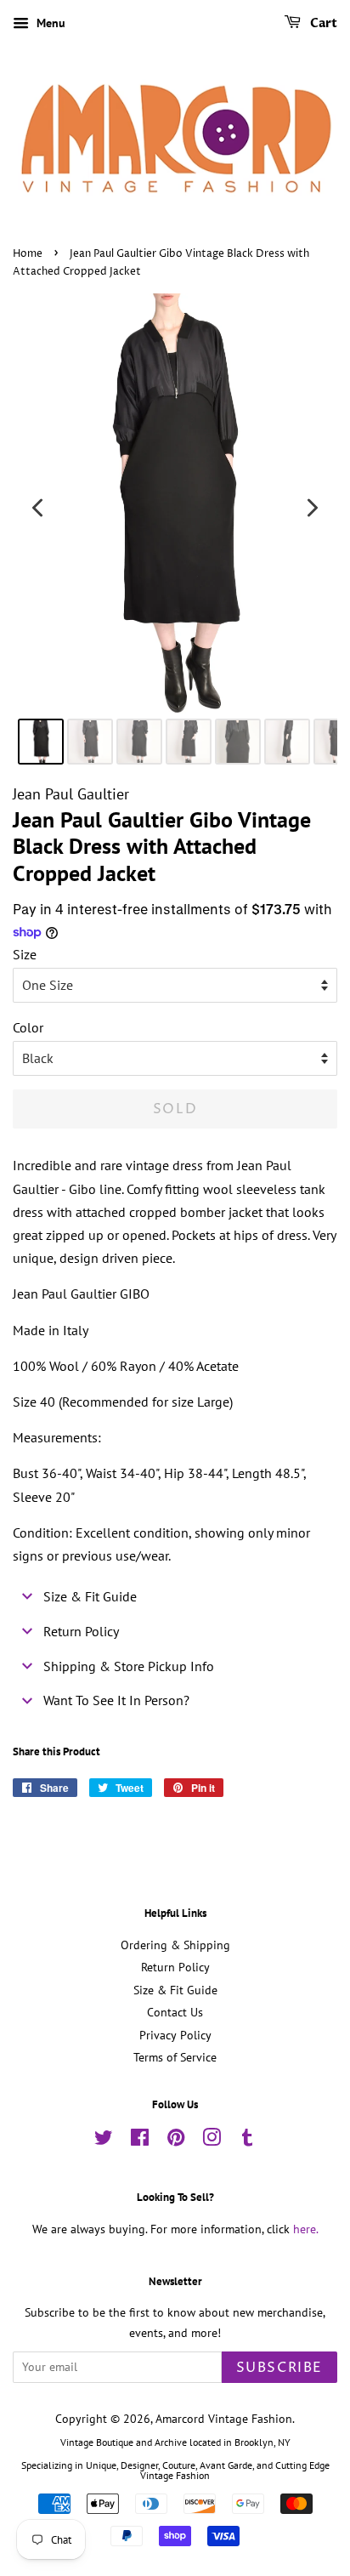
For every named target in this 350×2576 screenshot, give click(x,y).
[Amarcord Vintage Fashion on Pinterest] (176, 2141)
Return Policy (175, 1967)
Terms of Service (175, 2057)
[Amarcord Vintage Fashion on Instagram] (212, 2141)
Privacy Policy (175, 2035)
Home (28, 254)
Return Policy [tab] (81, 1631)
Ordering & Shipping (175, 1945)
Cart (322, 23)
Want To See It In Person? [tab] (116, 1700)
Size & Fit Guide (175, 1990)
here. (306, 2229)
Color (28, 1027)
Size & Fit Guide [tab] (90, 1596)
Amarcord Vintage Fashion (224, 2419)
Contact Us (175, 2012)
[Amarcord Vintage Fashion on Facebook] (140, 2141)
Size (25, 954)
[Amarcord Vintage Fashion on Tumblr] (247, 2141)
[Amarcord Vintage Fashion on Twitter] (104, 2141)
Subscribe (279, 2368)
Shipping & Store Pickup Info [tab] (129, 1666)
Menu (49, 23)
